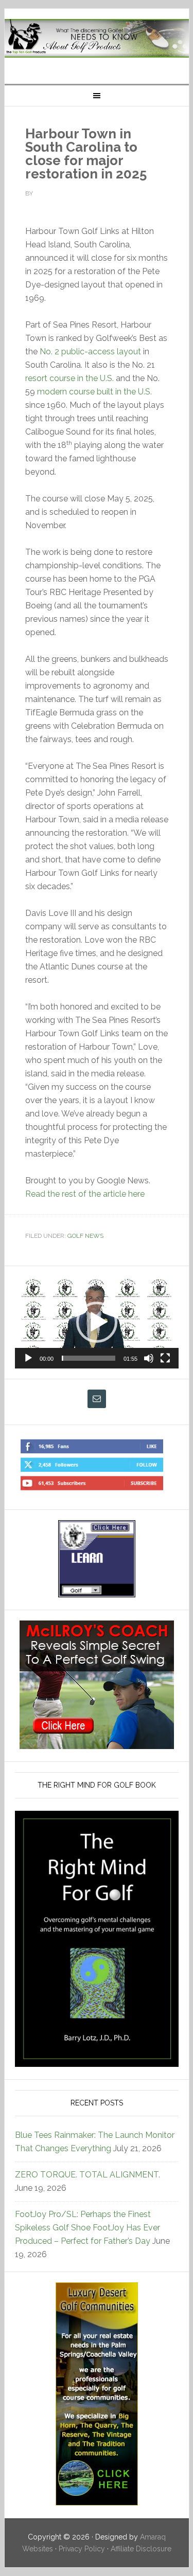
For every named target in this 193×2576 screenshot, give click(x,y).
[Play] (28, 1358)
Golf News (85, 1236)
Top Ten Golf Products (97, 42)
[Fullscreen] (165, 1358)
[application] (97, 1322)
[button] (97, 1322)
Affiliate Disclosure (141, 2549)
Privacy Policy (82, 2549)
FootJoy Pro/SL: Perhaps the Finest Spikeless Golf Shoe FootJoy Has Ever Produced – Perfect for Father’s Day (87, 2228)
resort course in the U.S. (69, 378)
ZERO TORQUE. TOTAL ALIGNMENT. (87, 2175)
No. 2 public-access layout (90, 352)
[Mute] (149, 1358)
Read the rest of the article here (85, 1194)
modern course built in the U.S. (94, 392)
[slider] (89, 1358)
